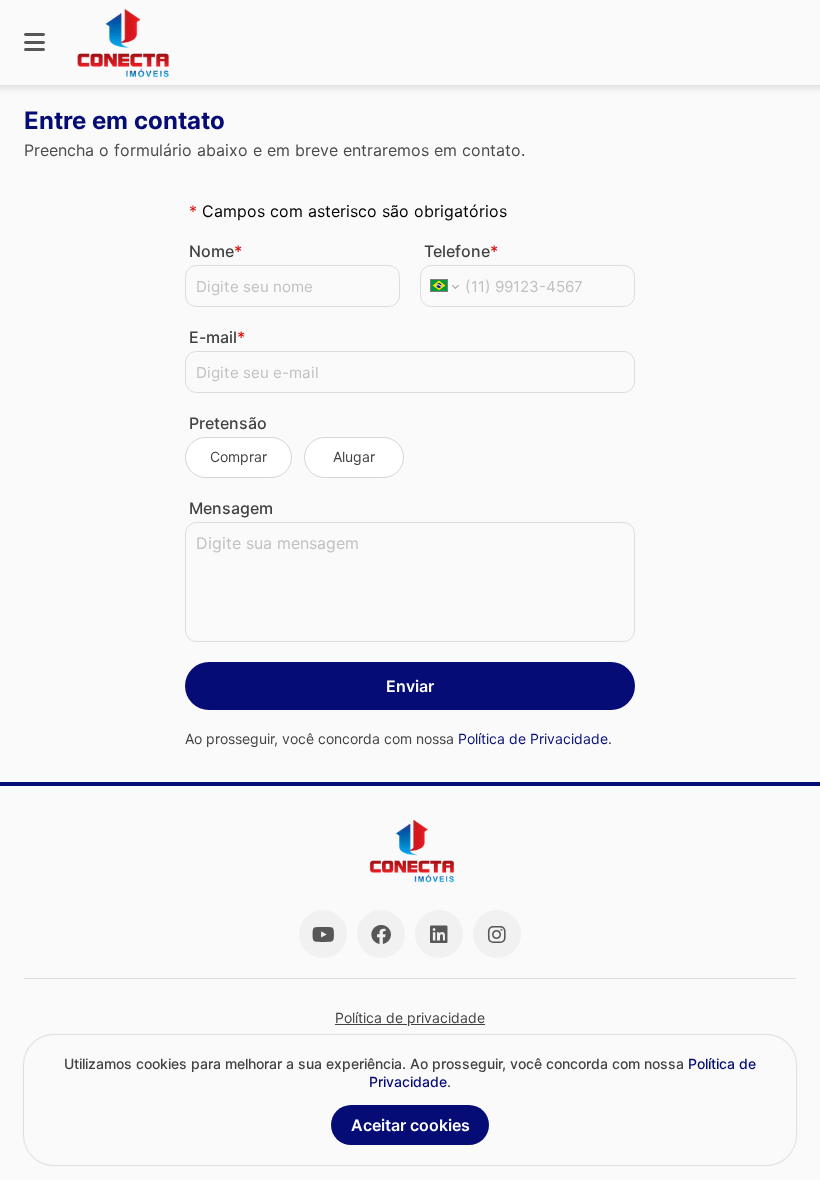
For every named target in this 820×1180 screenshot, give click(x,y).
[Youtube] (323, 934)
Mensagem (231, 508)
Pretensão (228, 423)
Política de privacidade (410, 1017)
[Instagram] (497, 934)
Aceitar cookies (410, 1125)
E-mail (217, 337)
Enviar (410, 686)
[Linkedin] (439, 934)
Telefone (461, 251)
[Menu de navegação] (34, 42)
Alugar (354, 456)
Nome (215, 251)
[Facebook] (381, 934)
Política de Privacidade (533, 738)
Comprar (238, 456)
